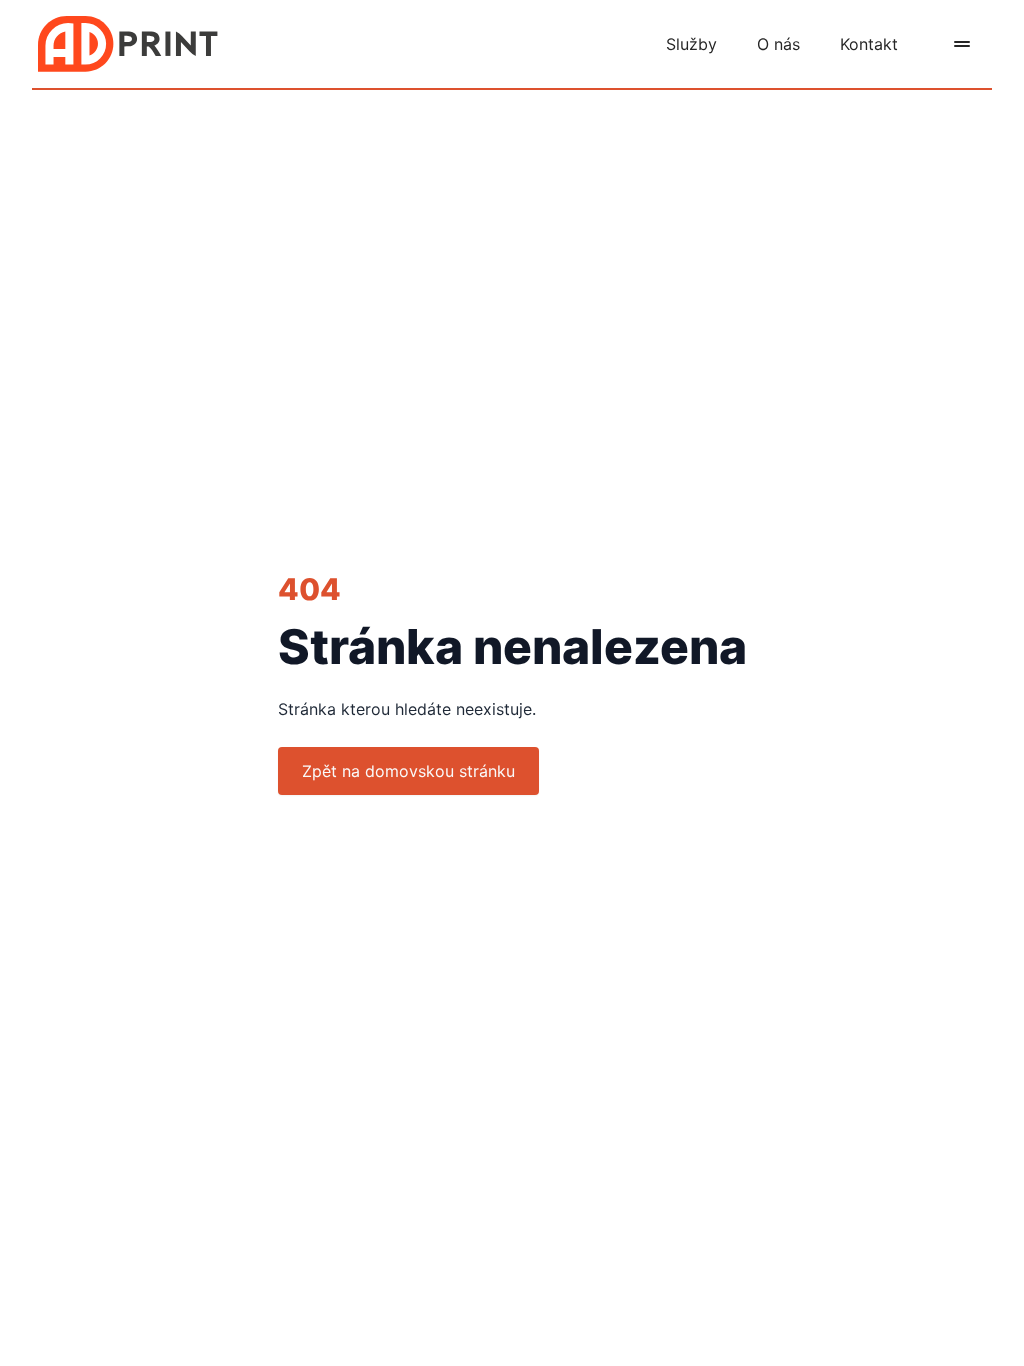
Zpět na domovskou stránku (408, 771)
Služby (691, 44)
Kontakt (869, 44)
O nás (778, 44)
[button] (962, 44)
